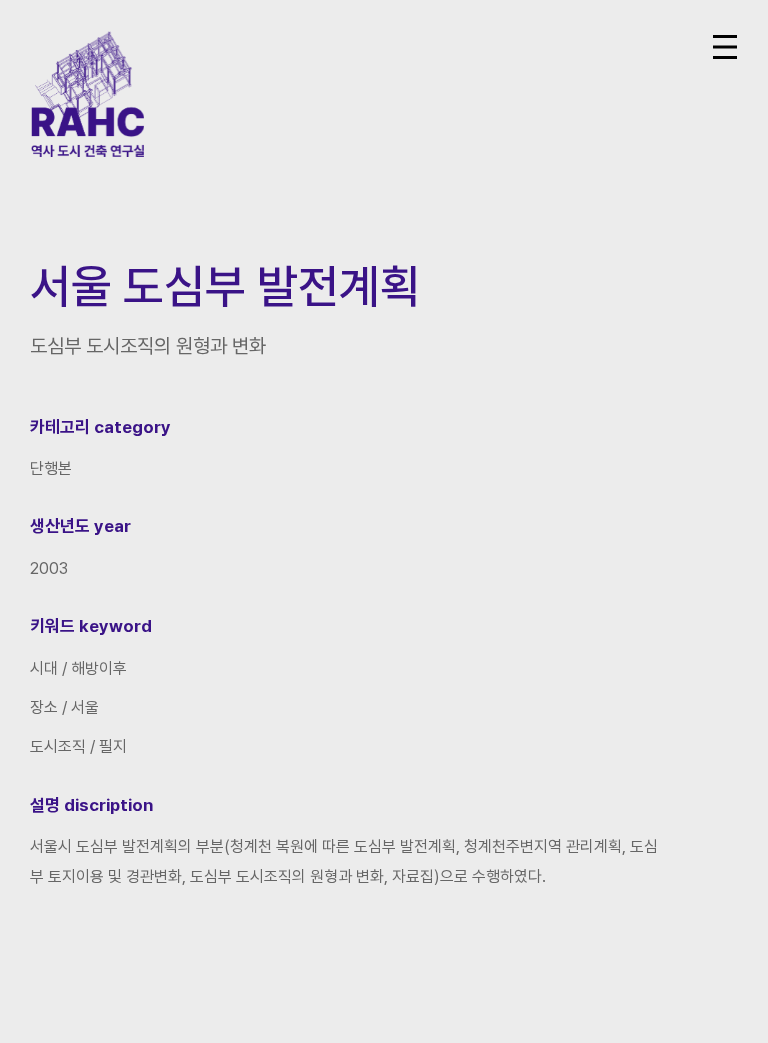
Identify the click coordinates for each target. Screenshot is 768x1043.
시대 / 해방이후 (78, 668)
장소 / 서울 (64, 707)
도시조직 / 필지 (78, 746)
